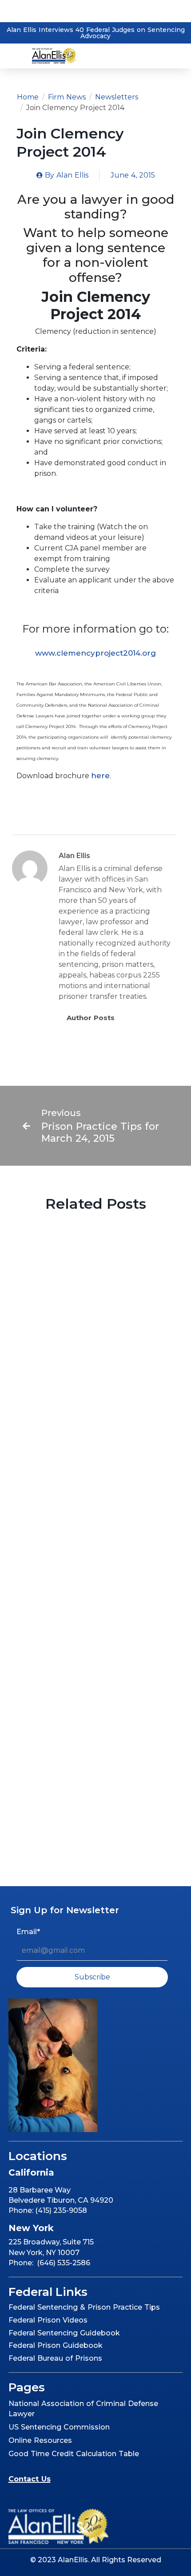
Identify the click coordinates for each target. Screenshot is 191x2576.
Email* (28, 1932)
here (100, 776)
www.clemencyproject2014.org (95, 653)
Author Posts (91, 1018)
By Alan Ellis (61, 1407)
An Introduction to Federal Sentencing (85, 1794)
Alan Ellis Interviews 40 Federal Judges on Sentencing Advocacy (96, 33)
